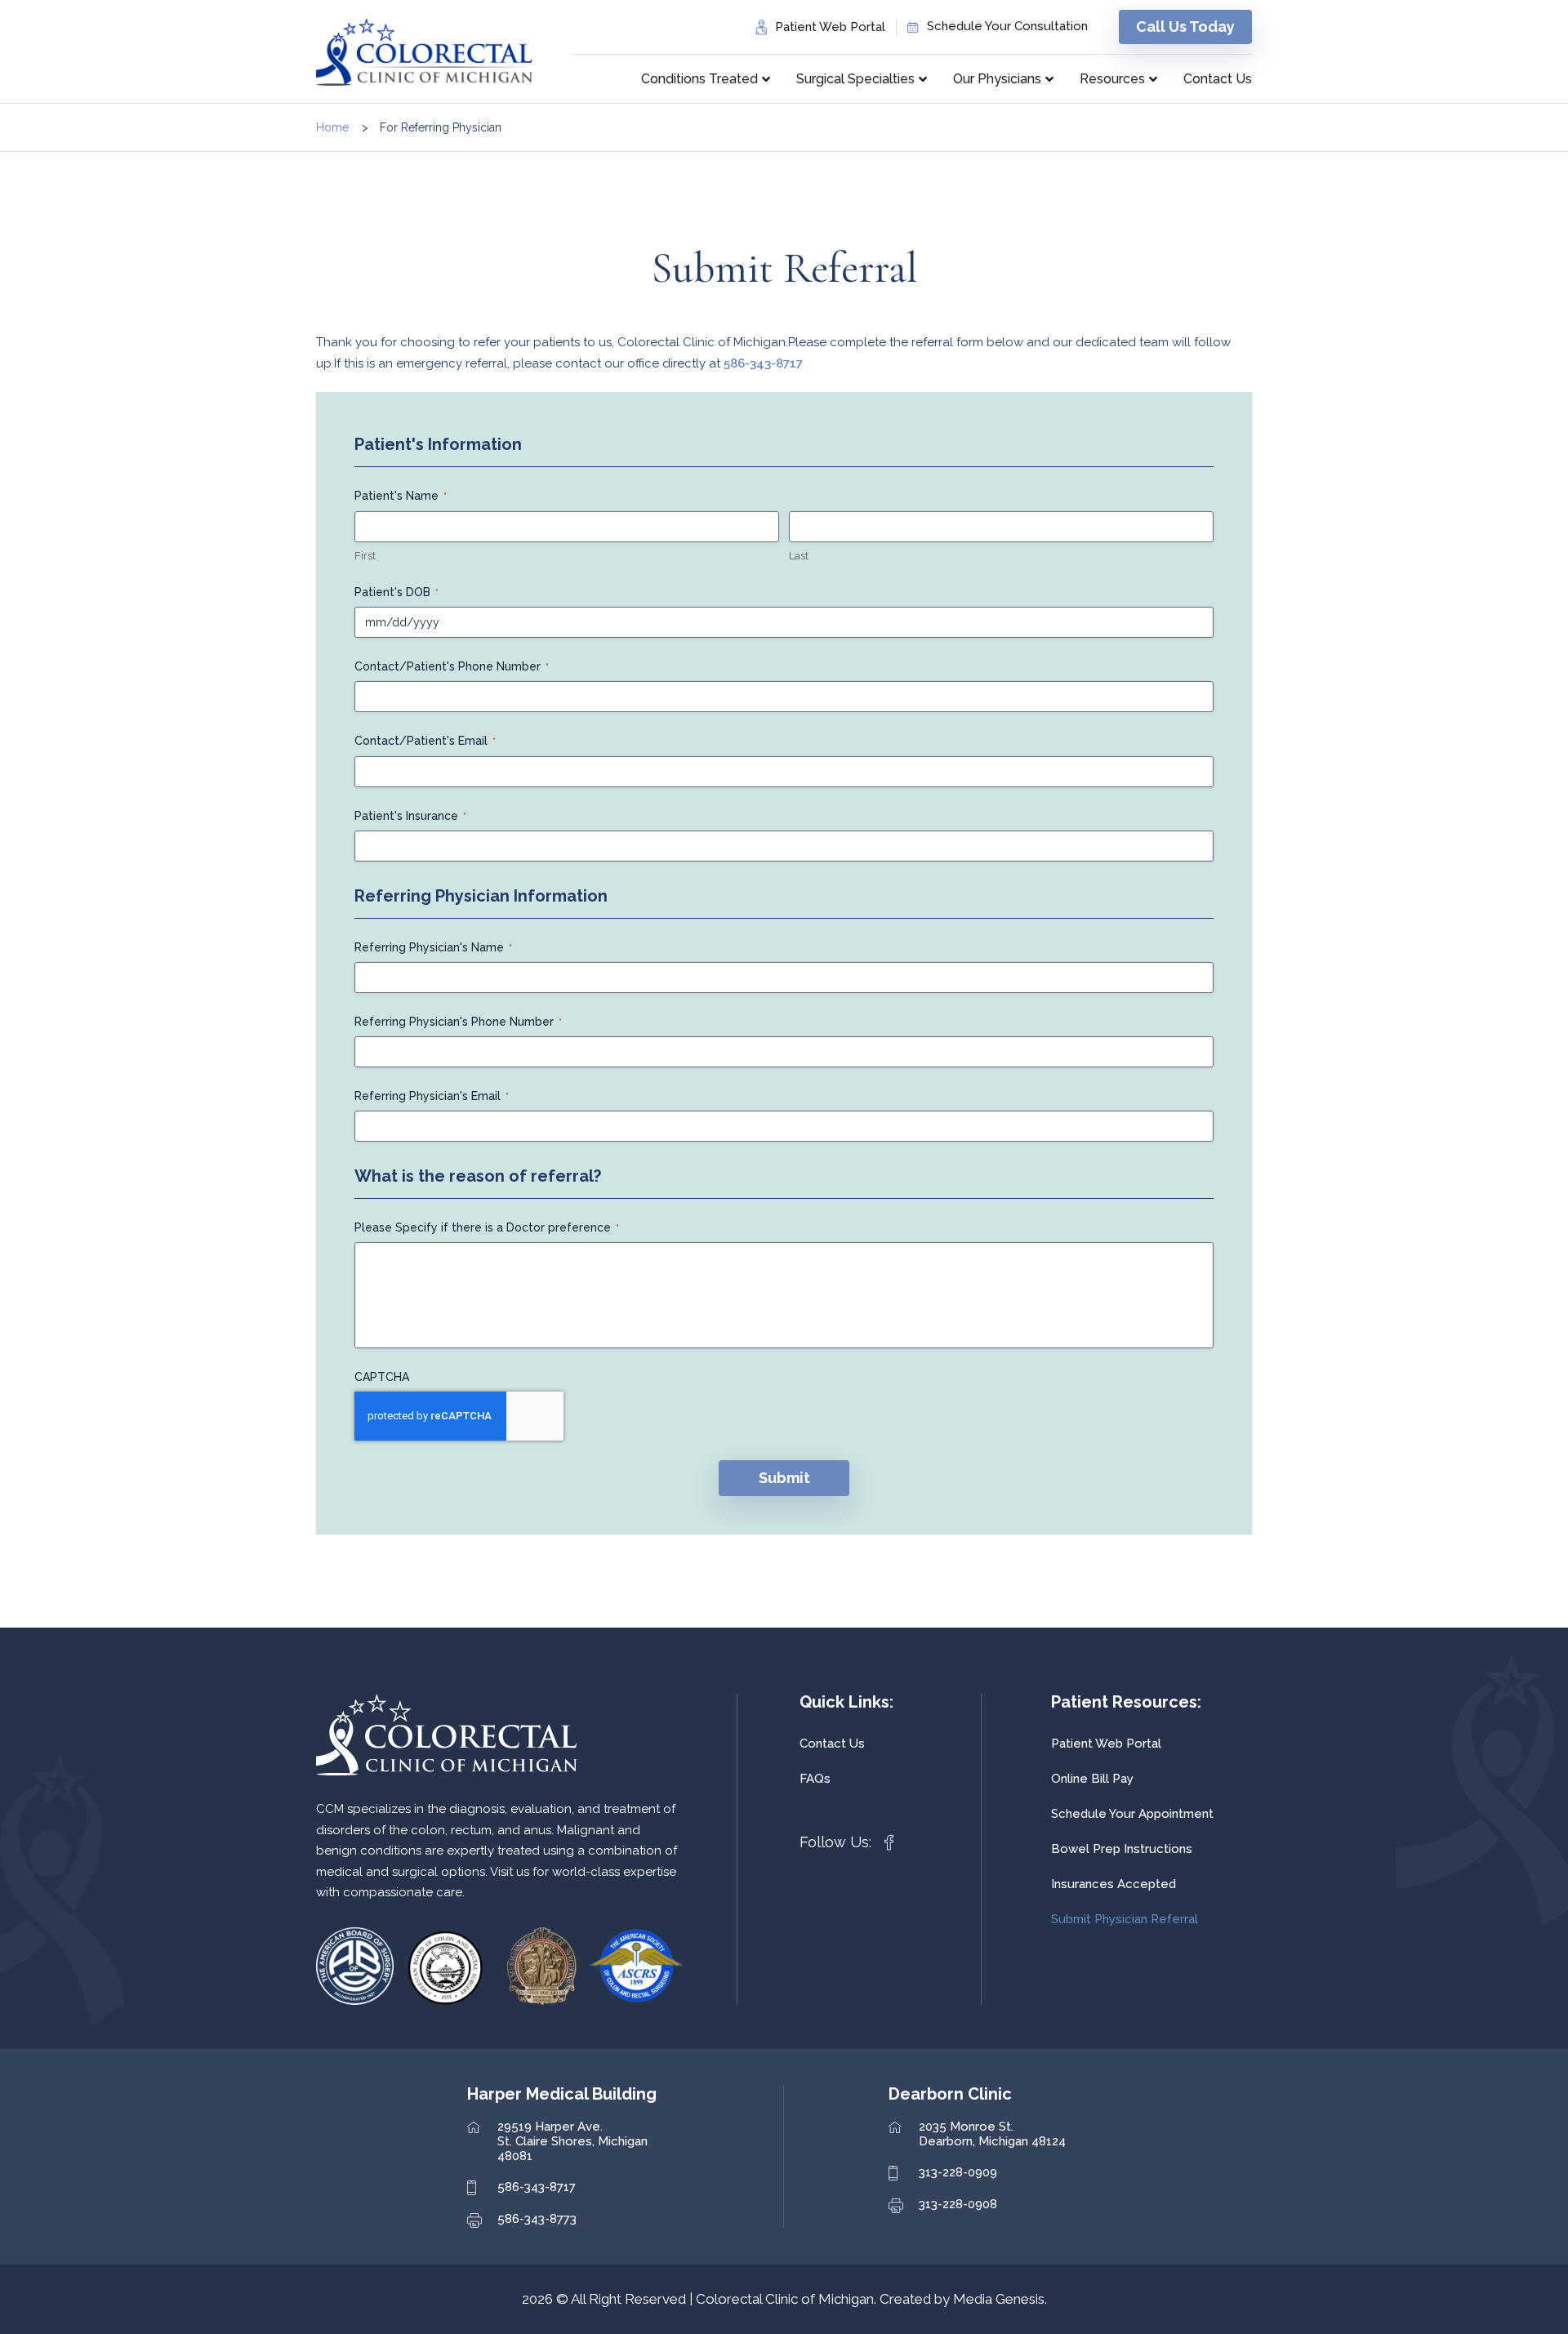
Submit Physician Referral (1125, 1919)
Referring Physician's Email (432, 1096)
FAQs (815, 1779)
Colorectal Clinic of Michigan (785, 2299)
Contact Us (832, 1744)
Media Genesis (999, 2299)
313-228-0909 (958, 2172)
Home (332, 127)
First (365, 556)
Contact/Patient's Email (425, 741)
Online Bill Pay (1092, 1779)
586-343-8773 (537, 2219)
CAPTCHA (382, 1377)
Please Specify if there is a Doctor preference (487, 1227)
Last (799, 556)
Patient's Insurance (410, 816)
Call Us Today (1185, 27)
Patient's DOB (396, 592)
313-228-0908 (958, 2204)
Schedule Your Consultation (1007, 27)
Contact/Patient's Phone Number (452, 666)
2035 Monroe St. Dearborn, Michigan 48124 (992, 2134)
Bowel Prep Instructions (1122, 1849)
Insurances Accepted (1114, 1884)
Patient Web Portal (830, 27)
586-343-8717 (763, 363)
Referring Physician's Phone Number (458, 1022)
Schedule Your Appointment (1132, 1814)
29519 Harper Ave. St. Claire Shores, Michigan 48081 (572, 2141)
